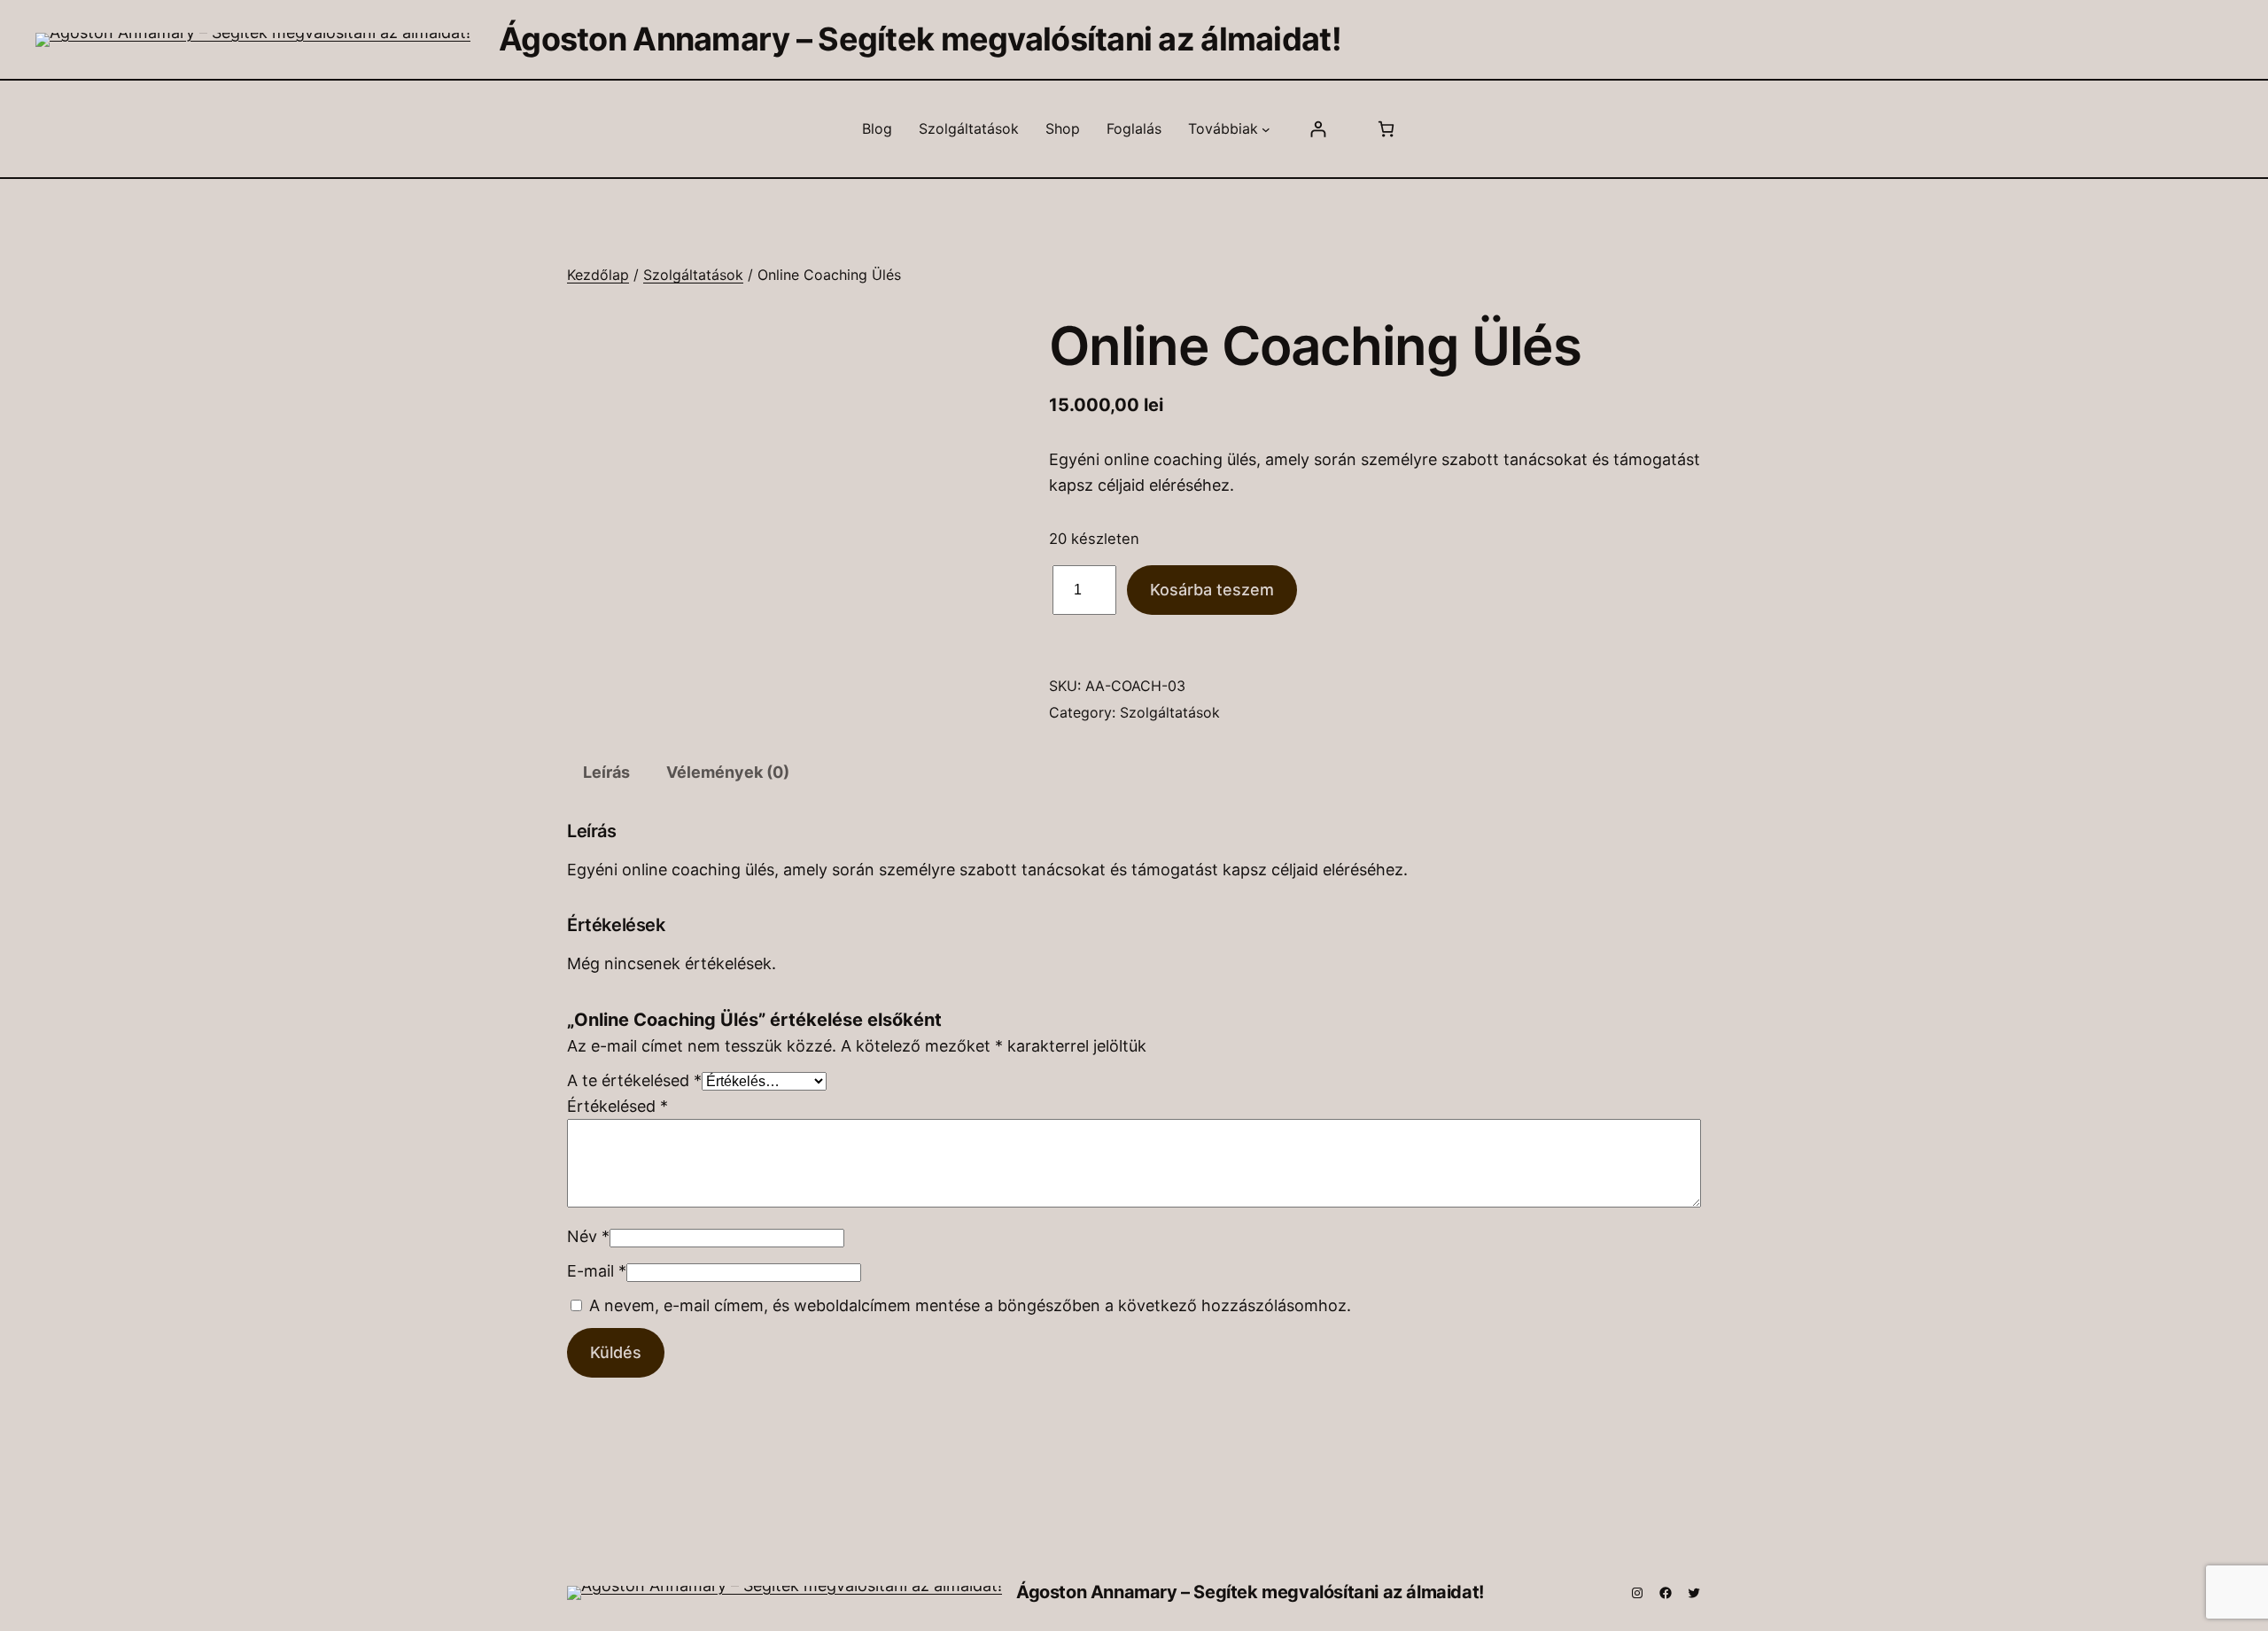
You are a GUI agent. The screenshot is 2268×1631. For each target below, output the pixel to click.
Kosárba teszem (1212, 590)
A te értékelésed (634, 1080)
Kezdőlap (598, 275)
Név (588, 1236)
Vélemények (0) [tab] (728, 772)
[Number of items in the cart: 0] (1386, 129)
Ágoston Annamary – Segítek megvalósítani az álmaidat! (920, 39)
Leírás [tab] (606, 772)
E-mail (597, 1271)
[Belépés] (1318, 129)
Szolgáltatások (693, 275)
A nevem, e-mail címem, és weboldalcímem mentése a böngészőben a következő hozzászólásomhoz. (970, 1305)
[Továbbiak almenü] (1266, 129)
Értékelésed (617, 1106)
